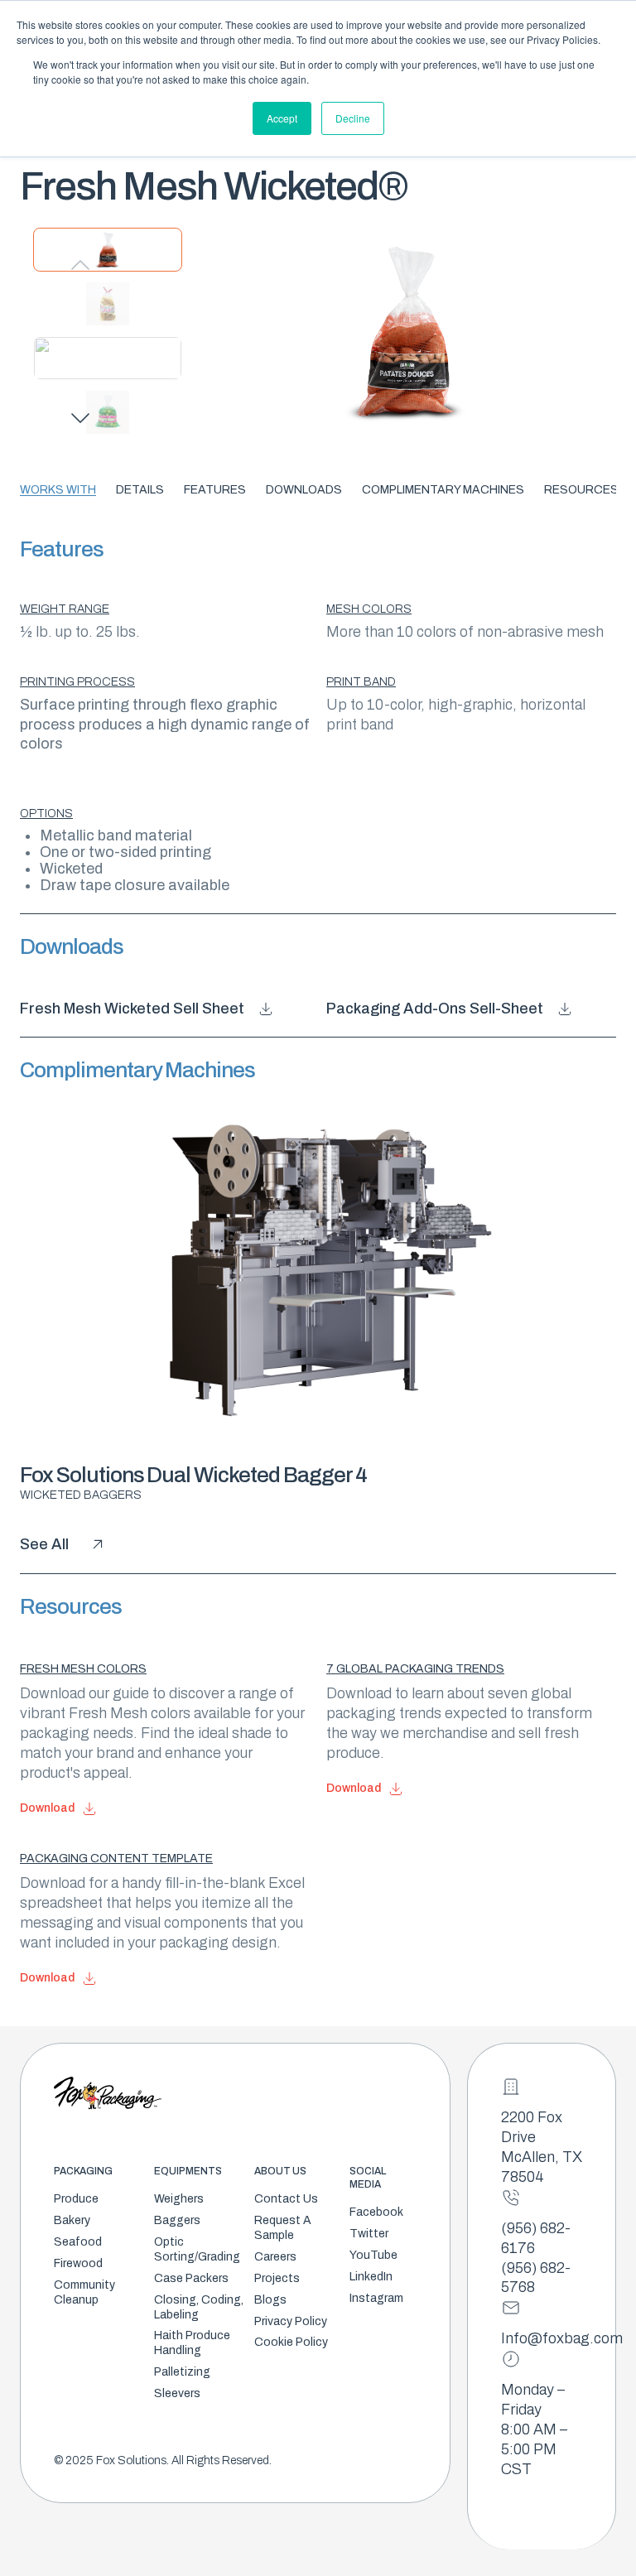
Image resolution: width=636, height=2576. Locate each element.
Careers (275, 2257)
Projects (277, 2278)
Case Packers (191, 2278)
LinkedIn (371, 2277)
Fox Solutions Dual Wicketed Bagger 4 (193, 1475)
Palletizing (182, 2372)
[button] (80, 418)
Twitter (369, 2234)
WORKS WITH (58, 490)
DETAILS (140, 490)
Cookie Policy (291, 2342)
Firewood (78, 2263)
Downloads (304, 490)
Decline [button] (353, 118)
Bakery (72, 2220)
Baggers (177, 2220)
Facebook (376, 2212)
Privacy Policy (291, 2321)
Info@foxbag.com (562, 2338)
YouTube (373, 2255)
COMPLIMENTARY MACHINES (443, 490)
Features (215, 490)
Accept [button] (282, 118)
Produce (76, 2199)
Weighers (179, 2199)
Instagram (376, 2298)
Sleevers (177, 2393)
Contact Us (286, 2199)
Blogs (270, 2300)
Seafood (78, 2242)
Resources (581, 490)
